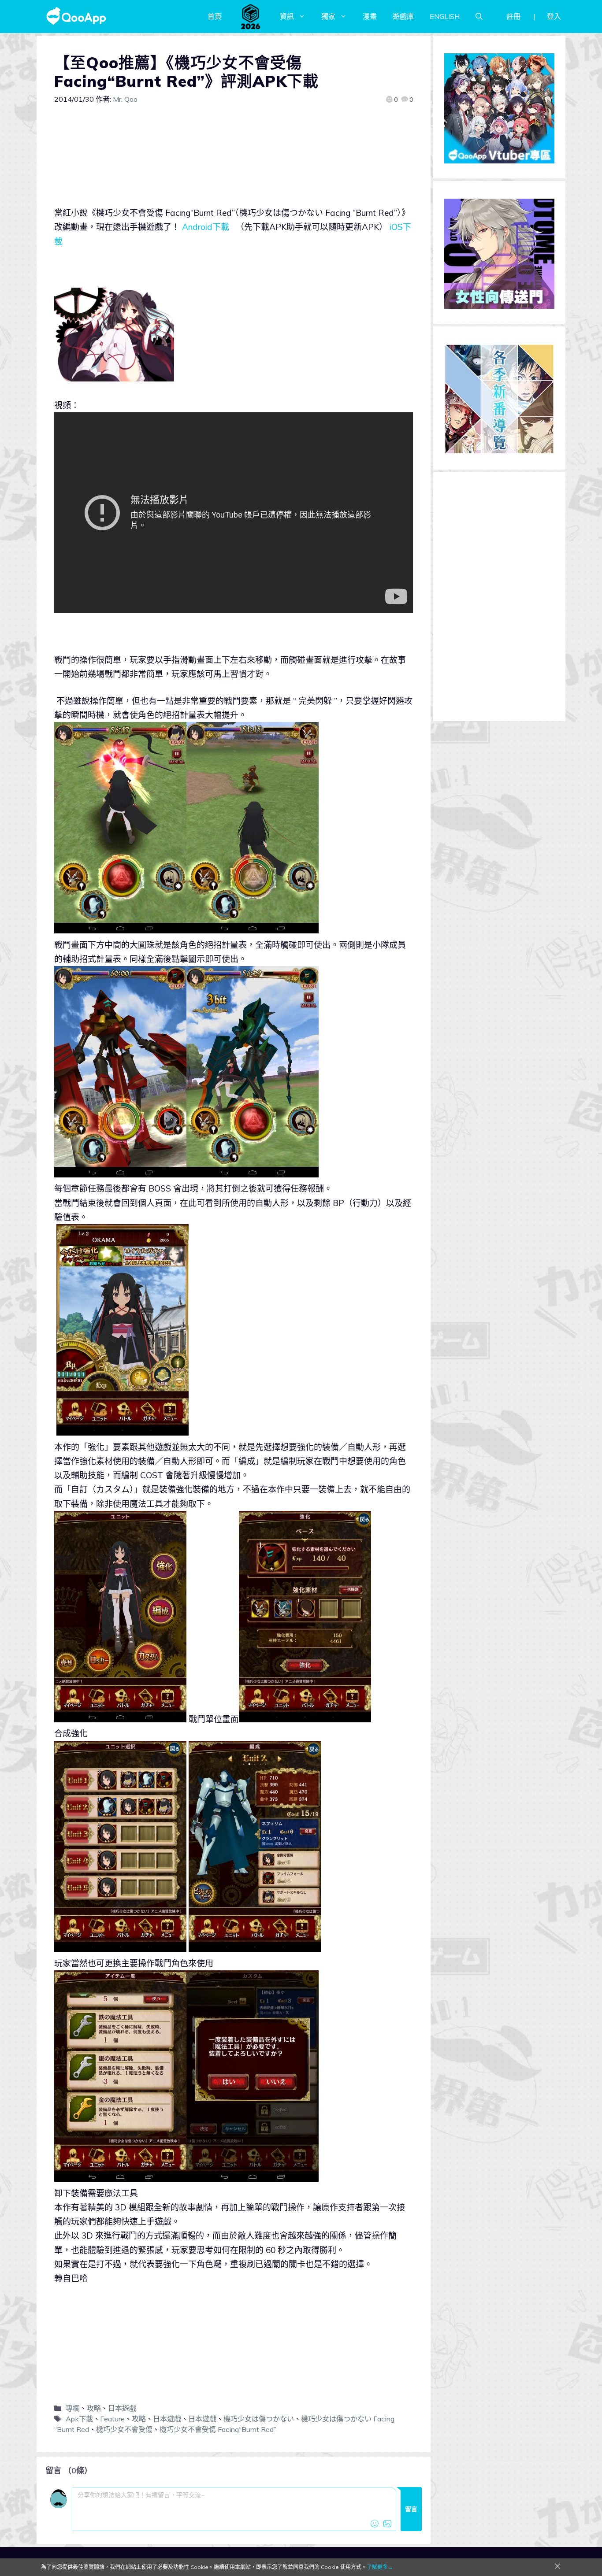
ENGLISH (445, 16)
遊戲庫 (403, 16)
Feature (112, 2419)
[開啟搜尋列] (479, 16)
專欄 (73, 2408)
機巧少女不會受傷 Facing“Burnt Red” (218, 2429)
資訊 (287, 16)
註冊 (513, 16)
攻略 (94, 2408)
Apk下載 (79, 2419)
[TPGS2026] (251, 16)
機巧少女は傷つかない (259, 2419)
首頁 (215, 16)
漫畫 (370, 16)
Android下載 (206, 227)
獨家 (328, 16)
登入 (554, 16)
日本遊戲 (122, 2408)
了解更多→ (380, 2567)
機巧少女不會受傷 (124, 2429)
